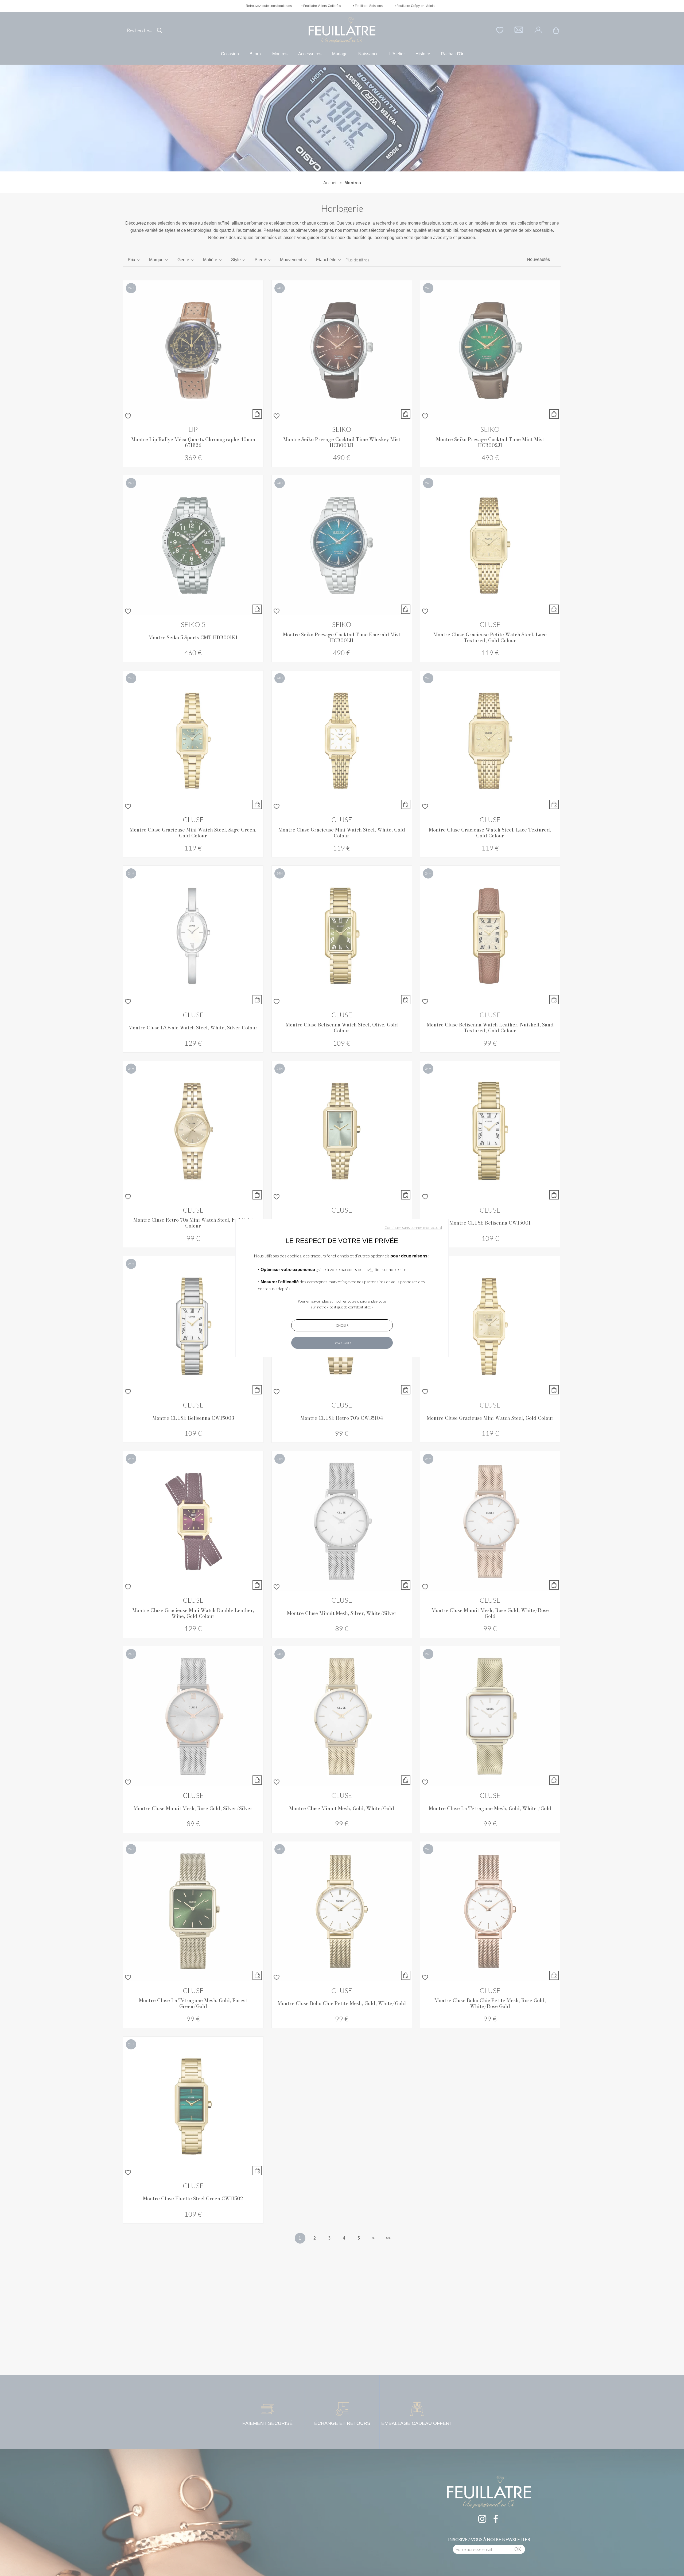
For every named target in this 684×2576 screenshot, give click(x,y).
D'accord (342, 1343)
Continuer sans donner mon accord (413, 1227)
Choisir (342, 1325)
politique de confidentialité (350, 1307)
